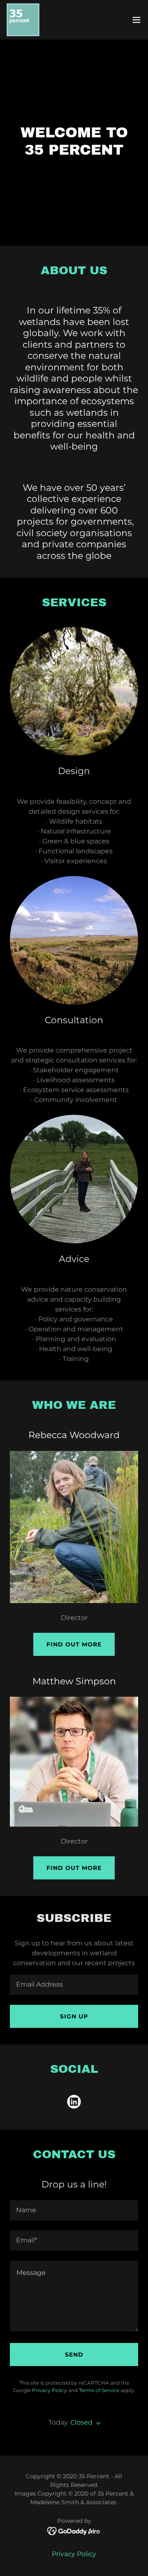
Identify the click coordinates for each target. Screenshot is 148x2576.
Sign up (74, 2016)
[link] (23, 20)
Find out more (74, 1644)
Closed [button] (81, 2422)
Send (74, 2355)
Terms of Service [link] (99, 2390)
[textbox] (74, 1985)
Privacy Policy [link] (50, 2390)
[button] (136, 20)
